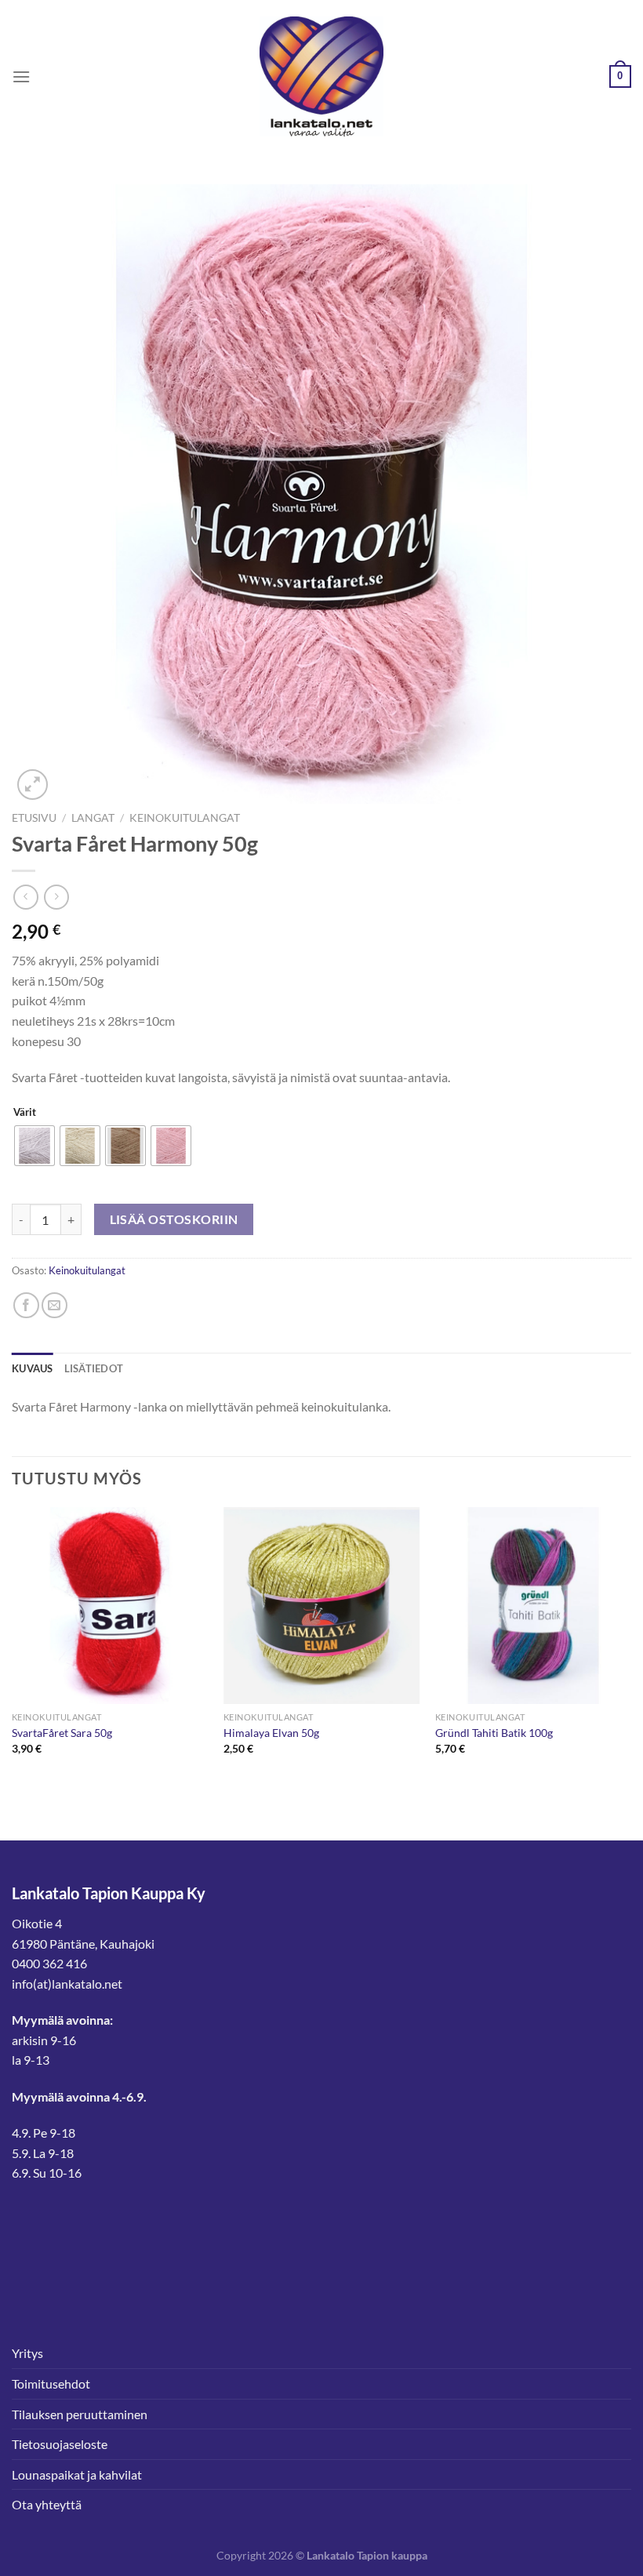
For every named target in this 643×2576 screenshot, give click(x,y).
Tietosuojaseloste (60, 2444)
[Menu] (21, 76)
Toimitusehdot (51, 2383)
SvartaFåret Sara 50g (62, 1733)
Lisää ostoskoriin (174, 1219)
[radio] (35, 1146)
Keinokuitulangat (185, 818)
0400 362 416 (49, 1963)
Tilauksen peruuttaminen (80, 2414)
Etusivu (34, 818)
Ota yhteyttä (47, 2504)
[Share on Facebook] (26, 1305)
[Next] (630, 1645)
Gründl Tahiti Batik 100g (494, 1733)
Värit (25, 1113)
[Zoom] (33, 785)
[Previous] (13, 1645)
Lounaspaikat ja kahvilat (77, 2474)
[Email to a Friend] (54, 1305)
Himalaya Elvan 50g (271, 1733)
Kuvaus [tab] (33, 1368)
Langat (93, 818)
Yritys (27, 2353)
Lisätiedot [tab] (94, 1368)
